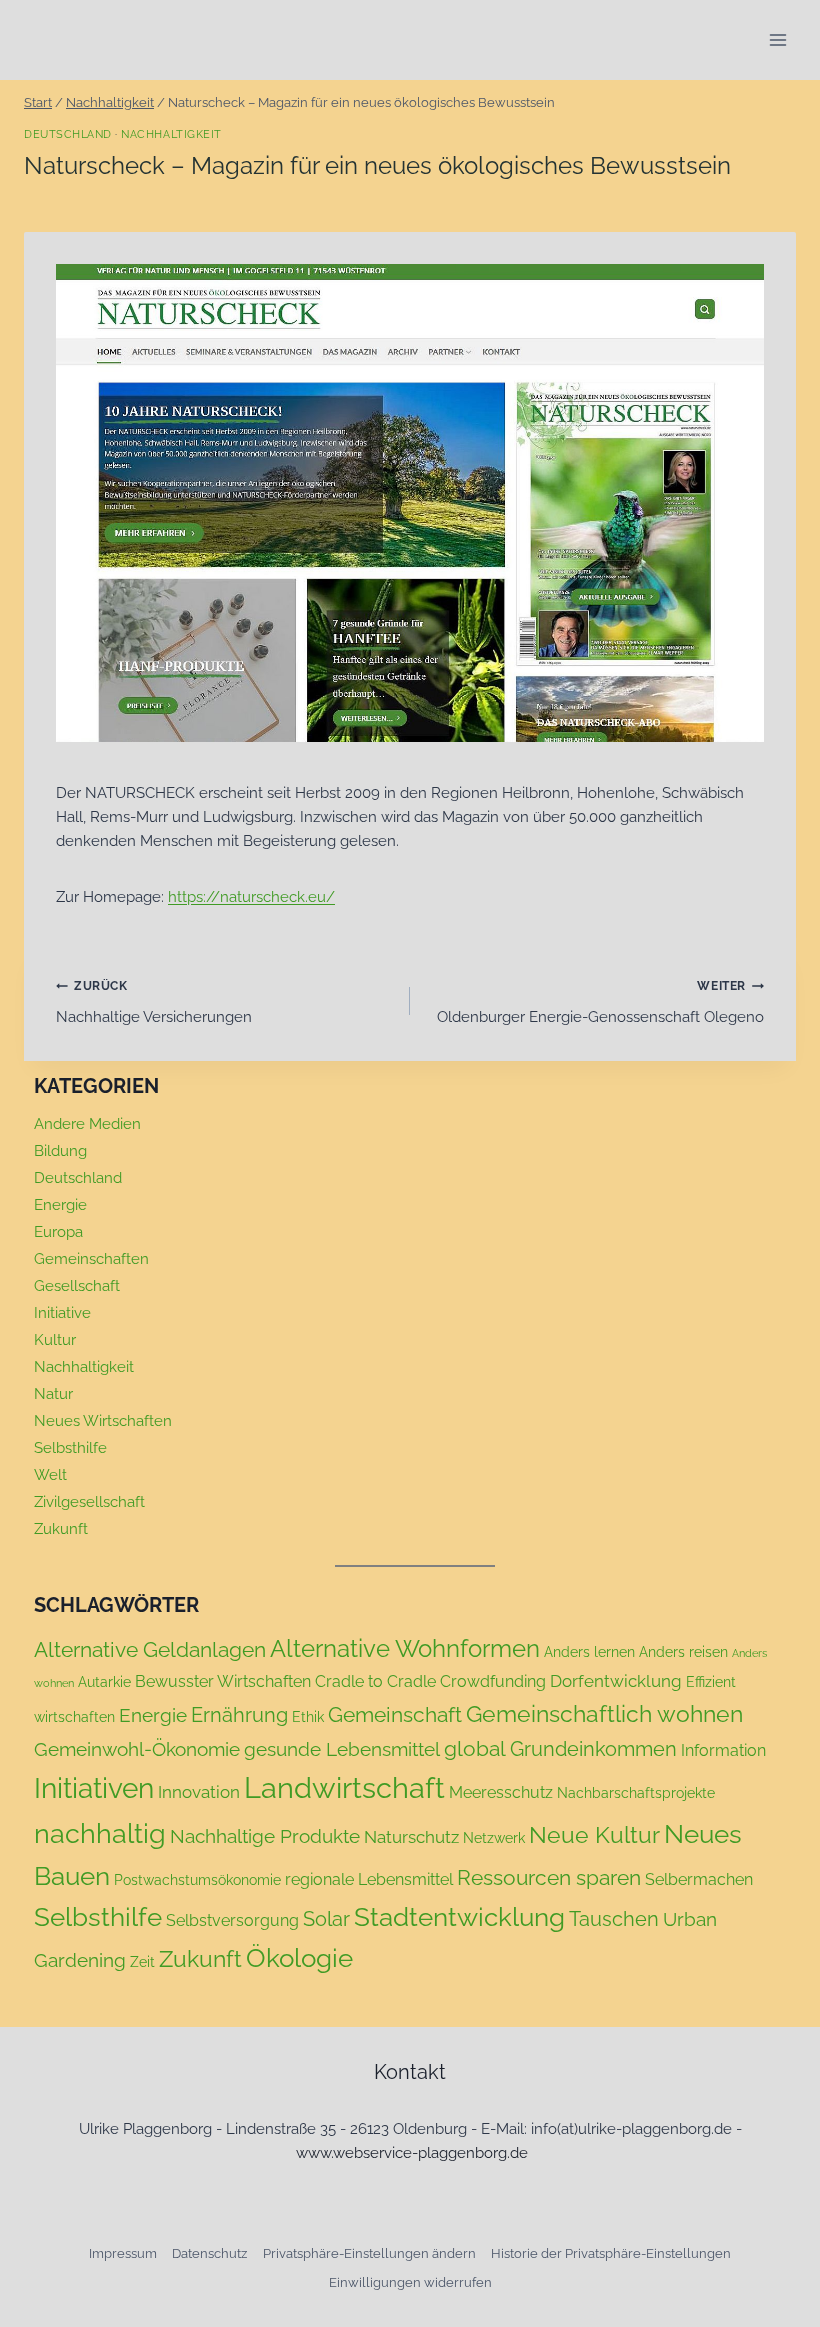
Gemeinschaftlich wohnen (604, 1714)
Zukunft (61, 1529)
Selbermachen (699, 1879)
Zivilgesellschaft (89, 1502)
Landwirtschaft (344, 1787)
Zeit (142, 1962)
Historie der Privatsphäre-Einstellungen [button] (611, 2253)
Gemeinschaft (395, 1714)
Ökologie (299, 1958)
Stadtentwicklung (459, 1917)
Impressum (123, 2253)
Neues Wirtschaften (103, 1421)
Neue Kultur (594, 1835)
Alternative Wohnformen (405, 1649)
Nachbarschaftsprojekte (636, 1793)
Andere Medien (87, 1124)
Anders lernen (589, 1652)
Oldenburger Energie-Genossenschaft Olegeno (600, 1002)
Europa (58, 1232)
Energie (60, 1205)
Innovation (199, 1792)
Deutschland (68, 134)
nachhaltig (100, 1833)
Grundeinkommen (593, 1749)
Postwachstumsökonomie (197, 1880)
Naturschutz (411, 1837)
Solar (326, 1919)
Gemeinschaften (91, 1259)
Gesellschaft (77, 1286)
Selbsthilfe (70, 1448)
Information (723, 1750)
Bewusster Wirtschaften (223, 1681)
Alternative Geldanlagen (150, 1649)
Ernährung (239, 1715)
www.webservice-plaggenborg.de (412, 2153)
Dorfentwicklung (616, 1681)
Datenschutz (209, 2253)
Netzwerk (494, 1838)
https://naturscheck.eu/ (251, 897)
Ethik (308, 1717)
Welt (50, 1475)
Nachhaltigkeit (171, 134)
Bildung (60, 1151)
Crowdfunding (493, 1681)
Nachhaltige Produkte (265, 1836)
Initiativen (94, 1788)
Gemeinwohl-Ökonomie (137, 1749)
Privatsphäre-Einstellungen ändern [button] (369, 2253)
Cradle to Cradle (375, 1681)
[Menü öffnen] (777, 39)
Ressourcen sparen (549, 1877)
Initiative (62, 1313)
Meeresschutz (501, 1792)
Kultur (55, 1340)
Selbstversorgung (232, 1920)
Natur (53, 1394)
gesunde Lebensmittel (342, 1749)
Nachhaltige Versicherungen (154, 1002)
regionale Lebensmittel (369, 1879)
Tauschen (614, 1919)
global (475, 1748)
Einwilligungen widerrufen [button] (410, 2282)
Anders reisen (683, 1652)
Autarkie (104, 1682)
